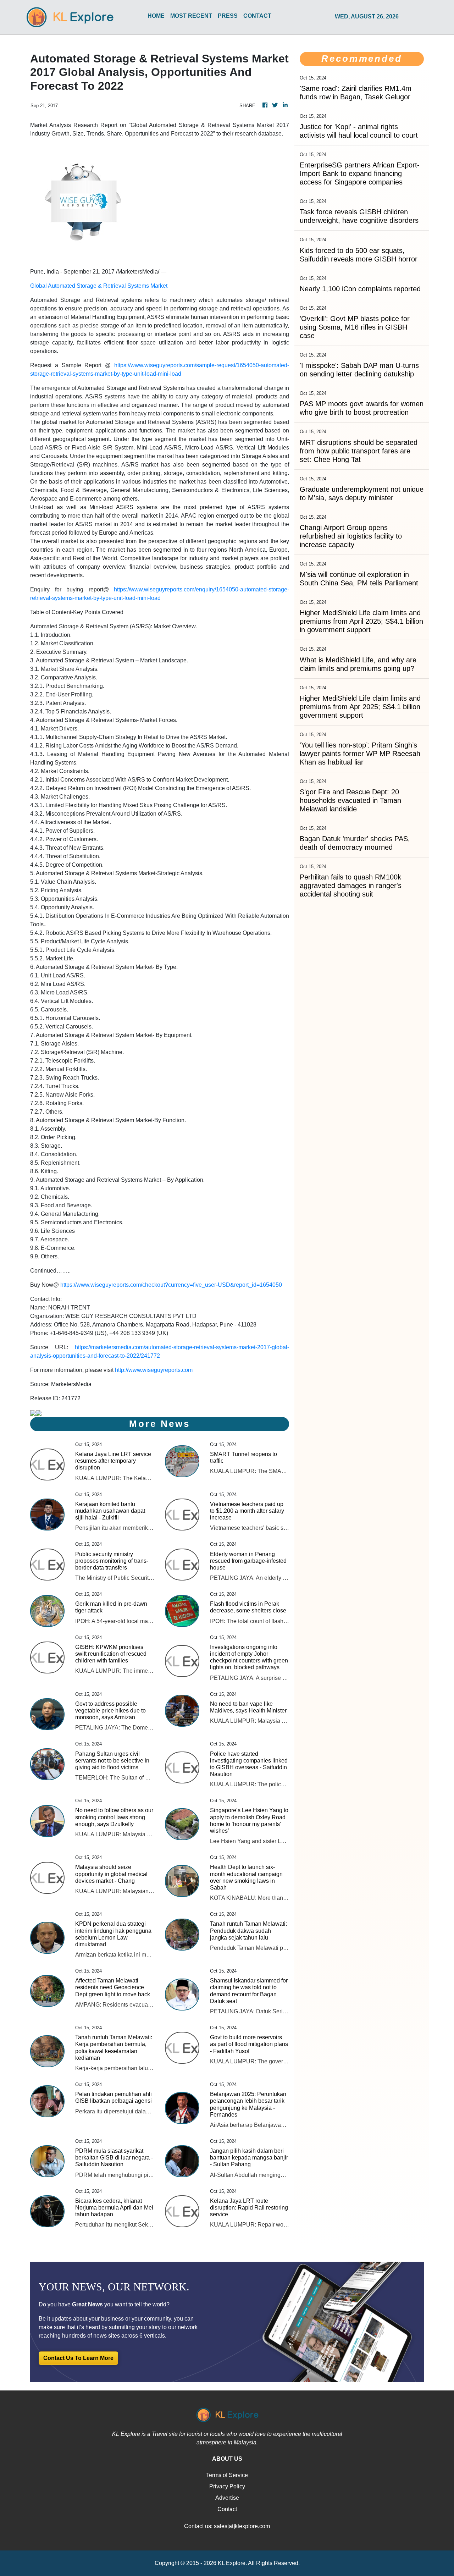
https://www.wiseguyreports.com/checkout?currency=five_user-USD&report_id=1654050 (171, 1285)
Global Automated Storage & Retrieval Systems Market (99, 286)
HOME (156, 16)
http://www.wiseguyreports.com (154, 1370)
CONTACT (257, 16)
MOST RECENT (191, 16)
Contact (227, 2509)
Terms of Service (227, 2475)
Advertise (227, 2498)
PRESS (228, 16)
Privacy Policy (227, 2486)
